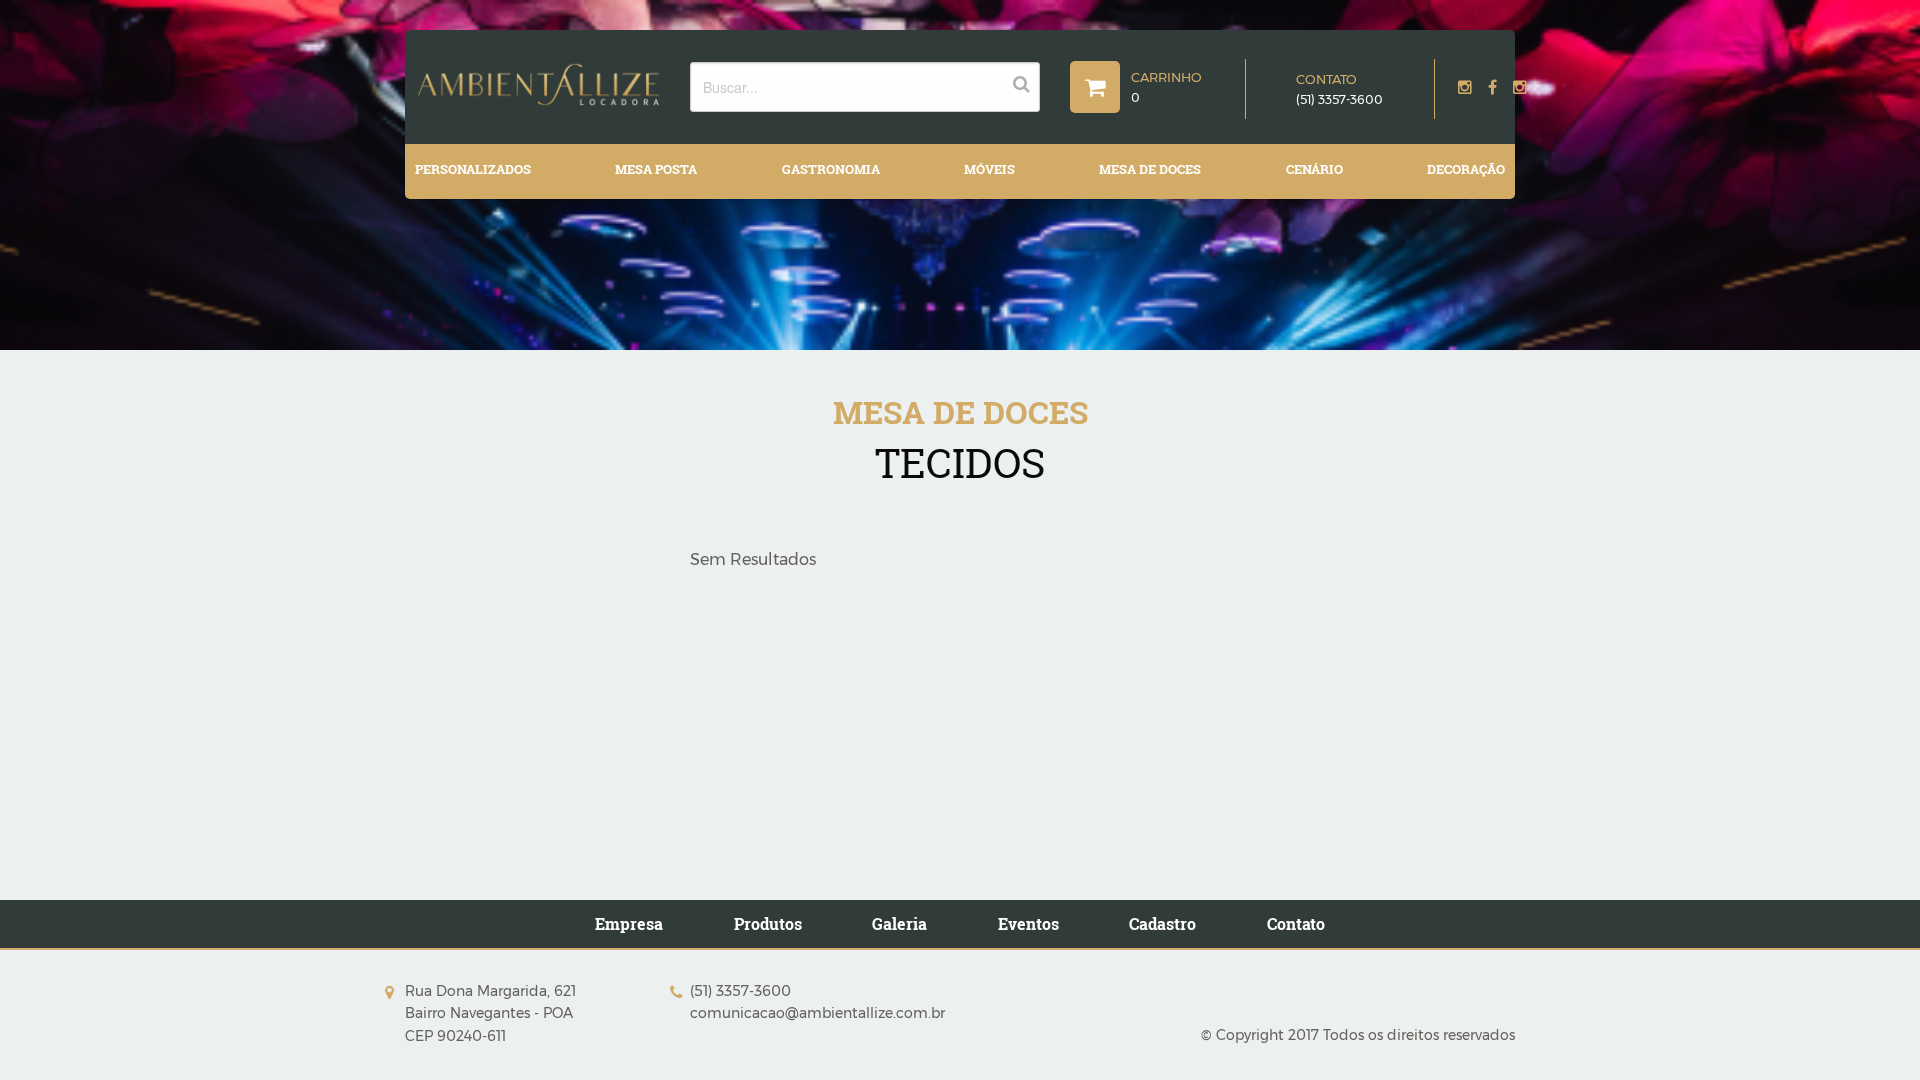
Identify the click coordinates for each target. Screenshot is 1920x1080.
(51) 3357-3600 (1339, 99)
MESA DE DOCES (1150, 169)
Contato (1296, 923)
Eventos (1028, 923)
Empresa (629, 923)
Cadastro (1162, 923)
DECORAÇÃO (1466, 169)
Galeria (899, 923)
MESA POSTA (656, 169)
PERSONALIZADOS (473, 169)
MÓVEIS (989, 169)
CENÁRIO (1314, 169)
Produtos (768, 923)
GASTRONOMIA (831, 169)
